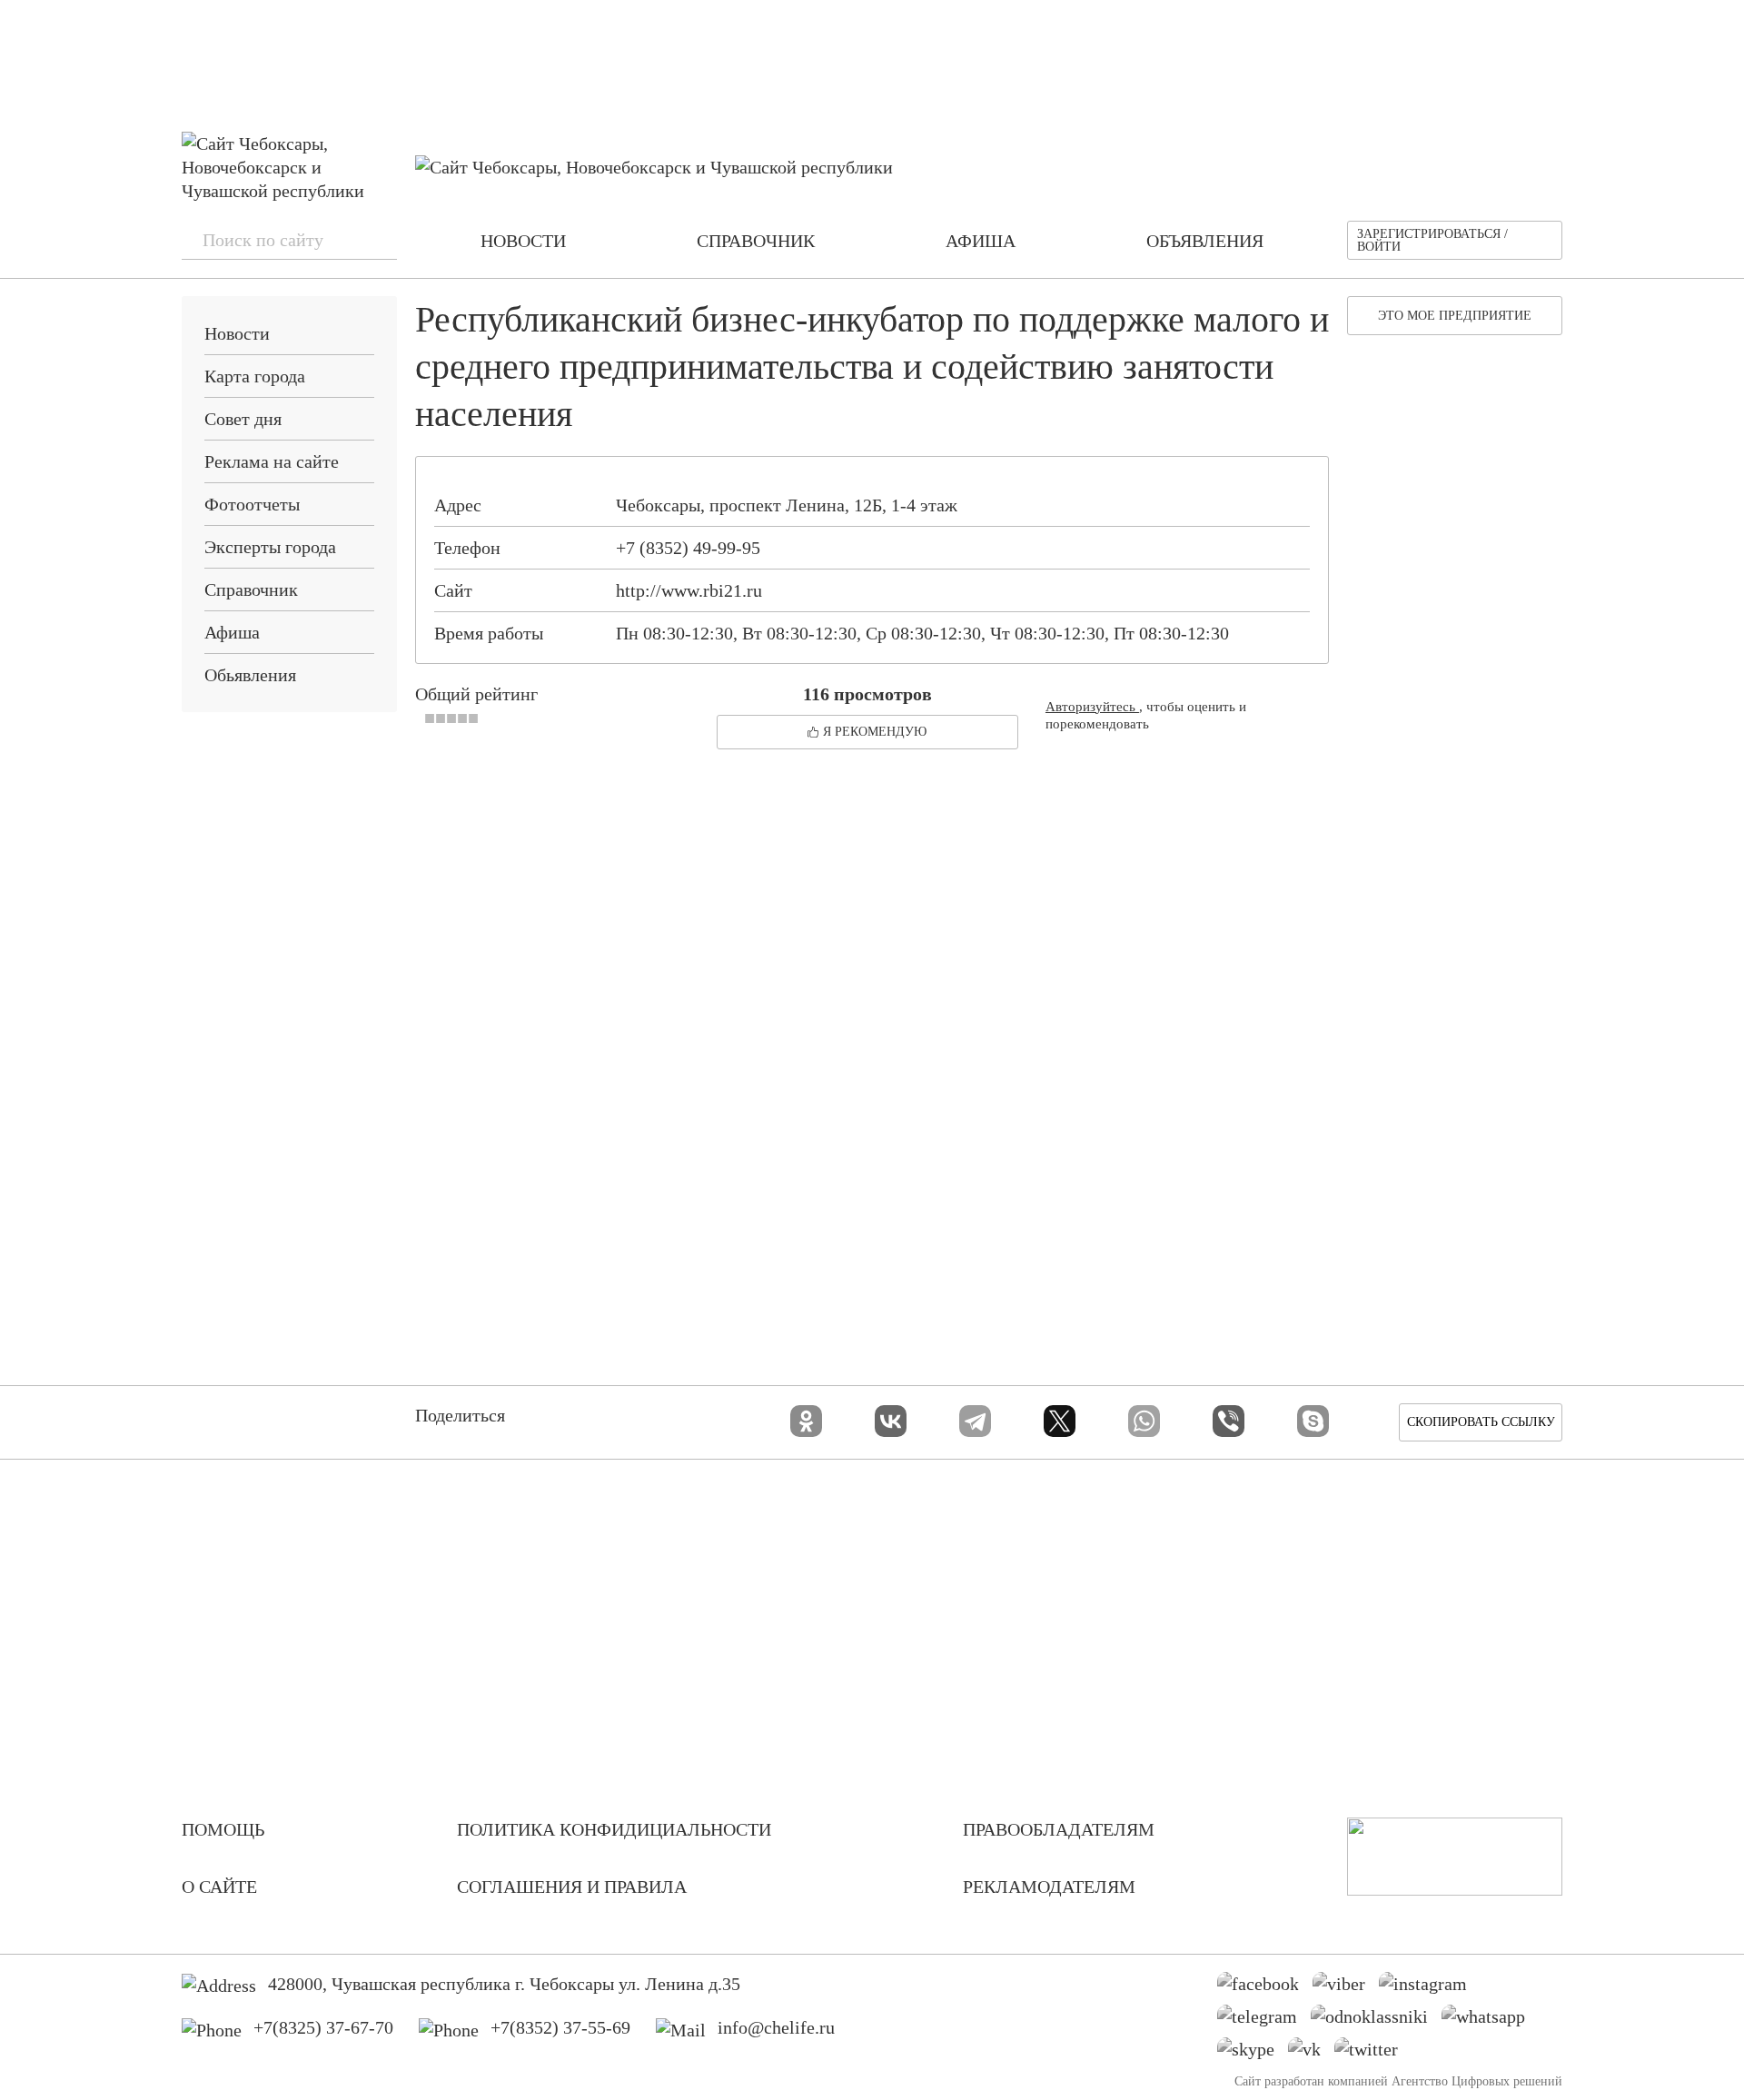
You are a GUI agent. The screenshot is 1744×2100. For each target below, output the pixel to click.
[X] (1060, 1421)
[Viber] (1229, 1421)
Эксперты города (270, 547)
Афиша (232, 632)
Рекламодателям (1049, 1887)
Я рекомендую (875, 732)
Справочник (251, 589)
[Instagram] (1430, 1988)
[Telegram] (975, 1421)
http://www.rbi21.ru (689, 590)
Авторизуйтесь (1092, 707)
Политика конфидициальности (614, 1829)
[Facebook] (1265, 1988)
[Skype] (1313, 1421)
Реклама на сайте (272, 461)
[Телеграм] (1264, 2021)
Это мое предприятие (1455, 316)
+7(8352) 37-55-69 (560, 2027)
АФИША (981, 241)
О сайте (219, 1887)
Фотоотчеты (252, 504)
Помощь (223, 1829)
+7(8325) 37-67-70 (323, 2027)
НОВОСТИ (523, 241)
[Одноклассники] (806, 1421)
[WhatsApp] (1144, 1421)
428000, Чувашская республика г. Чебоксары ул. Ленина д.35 (504, 1984)
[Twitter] (1373, 2054)
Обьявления (250, 675)
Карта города (255, 376)
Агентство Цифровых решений (1477, 2081)
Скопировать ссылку (1481, 1422)
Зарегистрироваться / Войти (1432, 240)
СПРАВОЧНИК (756, 241)
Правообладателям (1059, 1829)
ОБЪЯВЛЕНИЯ (1205, 241)
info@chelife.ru (776, 2027)
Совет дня (243, 419)
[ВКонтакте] (891, 1421)
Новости (237, 333)
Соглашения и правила (572, 1887)
